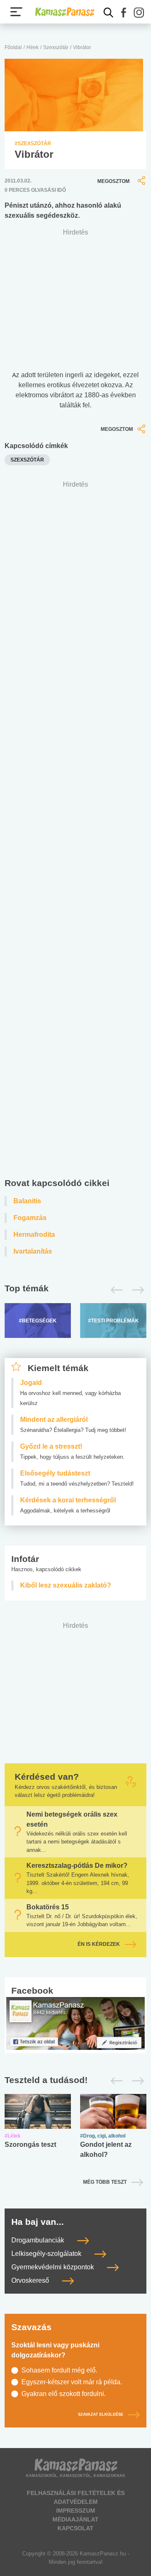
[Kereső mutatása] (109, 13)
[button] (124, 13)
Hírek (33, 47)
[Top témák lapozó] (75, 1290)
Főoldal (13, 47)
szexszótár (27, 460)
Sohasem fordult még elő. (59, 2370)
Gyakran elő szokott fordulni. (64, 2394)
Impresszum (76, 2511)
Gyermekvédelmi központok (53, 2267)
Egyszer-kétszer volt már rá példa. (72, 2382)
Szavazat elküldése (101, 2415)
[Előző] (114, 1290)
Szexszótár (56, 47)
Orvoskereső (31, 2280)
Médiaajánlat (75, 2519)
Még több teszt (105, 2182)
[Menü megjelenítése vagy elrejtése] (16, 12)
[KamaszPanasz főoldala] (65, 12)
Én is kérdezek (99, 1944)
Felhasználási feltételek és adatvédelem (76, 2497)
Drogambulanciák (39, 2240)
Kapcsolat (75, 2528)
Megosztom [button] (113, 181)
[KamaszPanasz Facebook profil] (75, 2023)
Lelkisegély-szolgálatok (47, 2254)
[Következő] (136, 1290)
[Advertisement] (75, 831)
